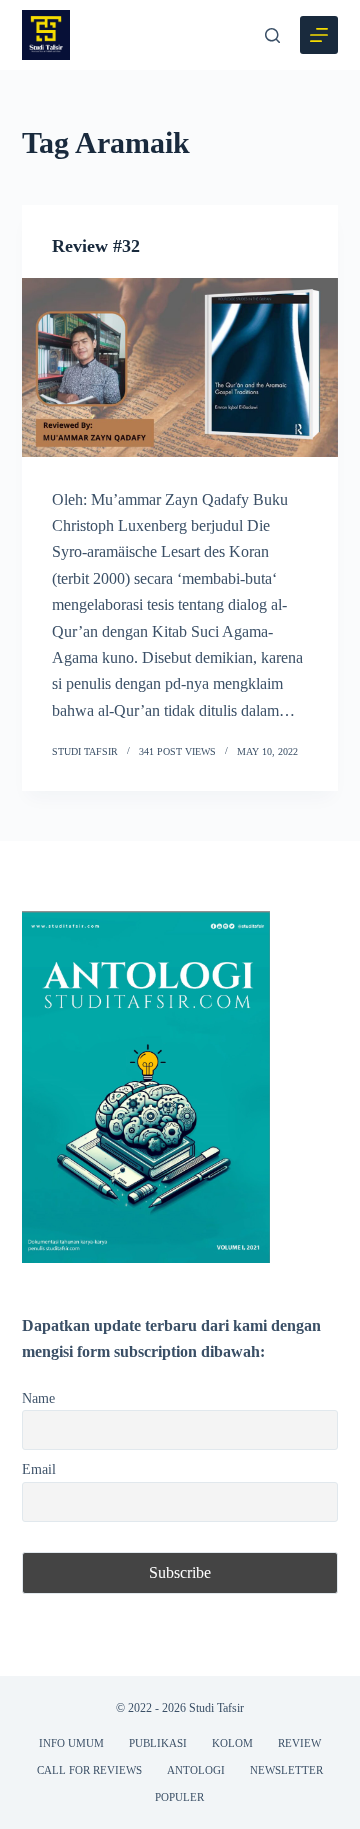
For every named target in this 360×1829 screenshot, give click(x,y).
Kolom (232, 1743)
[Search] (272, 35)
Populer (179, 1797)
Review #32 (96, 246)
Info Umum (71, 1743)
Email (39, 1469)
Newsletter (286, 1770)
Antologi (196, 1770)
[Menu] (319, 35)
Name (38, 1398)
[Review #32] (180, 367)
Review (299, 1743)
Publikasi (158, 1743)
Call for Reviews (89, 1770)
